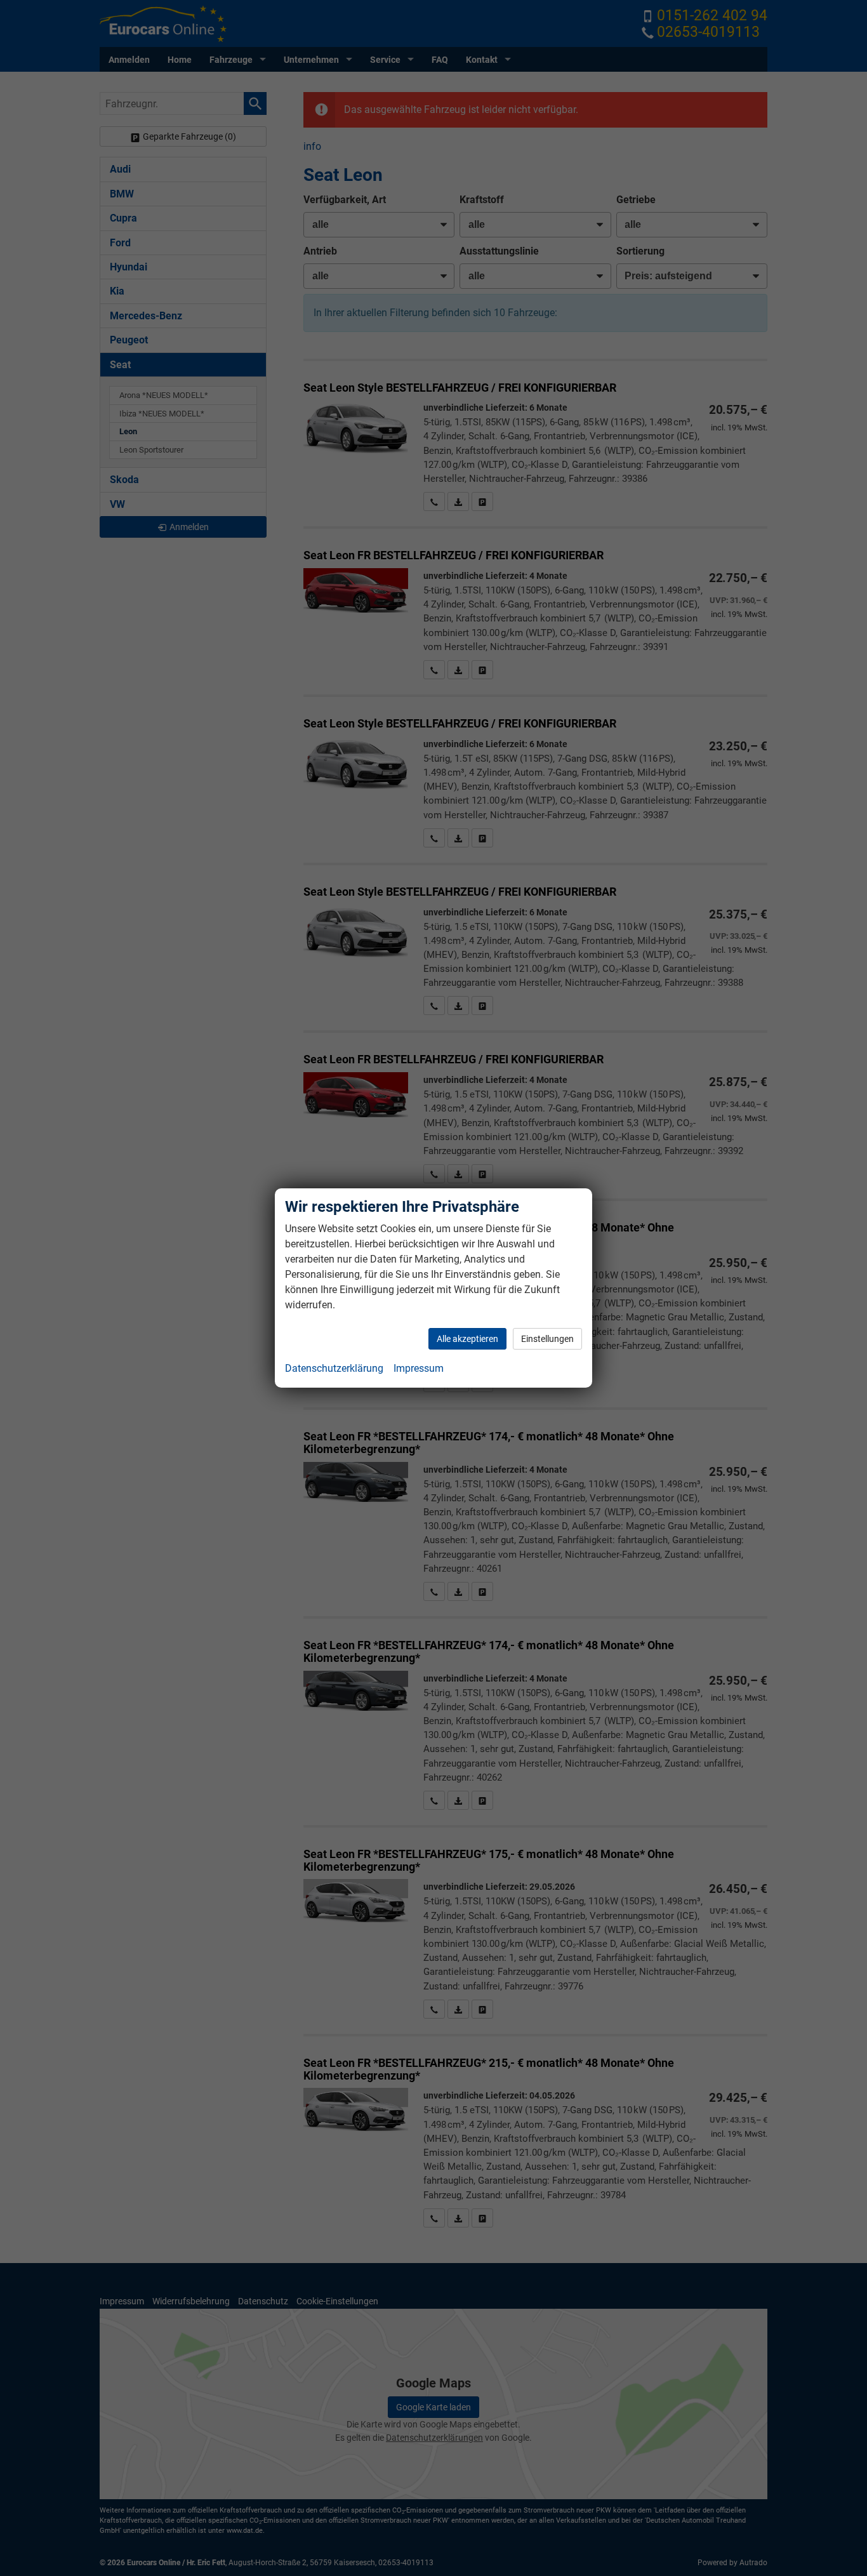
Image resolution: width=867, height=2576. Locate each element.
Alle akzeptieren (467, 1339)
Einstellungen (547, 1339)
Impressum (419, 1368)
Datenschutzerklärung (334, 1368)
